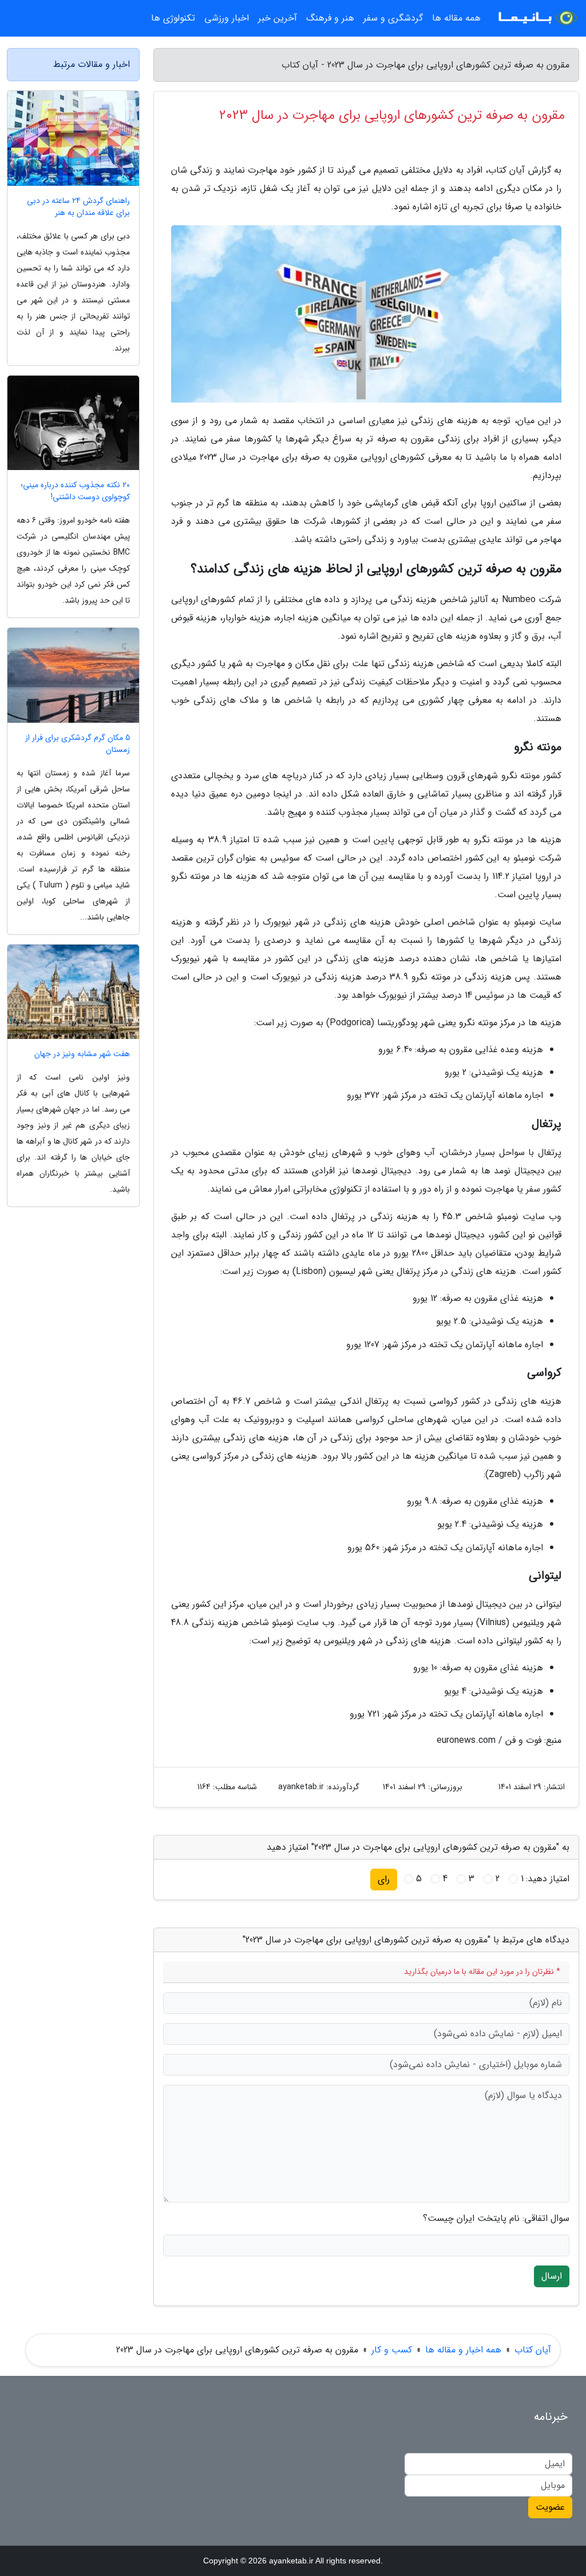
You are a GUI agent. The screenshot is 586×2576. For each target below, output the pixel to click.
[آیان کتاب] (537, 18)
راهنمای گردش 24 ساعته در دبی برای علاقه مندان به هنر (78, 207)
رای (384, 1879)
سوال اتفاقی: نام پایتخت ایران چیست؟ (496, 2219)
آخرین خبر (278, 18)
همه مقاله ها (456, 18)
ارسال (552, 2276)
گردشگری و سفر (393, 18)
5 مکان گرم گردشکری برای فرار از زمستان (78, 744)
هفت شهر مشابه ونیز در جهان (82, 1054)
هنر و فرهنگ (330, 18)
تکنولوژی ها (173, 18)
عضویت (550, 2507)
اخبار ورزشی (227, 18)
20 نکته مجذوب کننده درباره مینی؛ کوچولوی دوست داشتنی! (75, 491)
